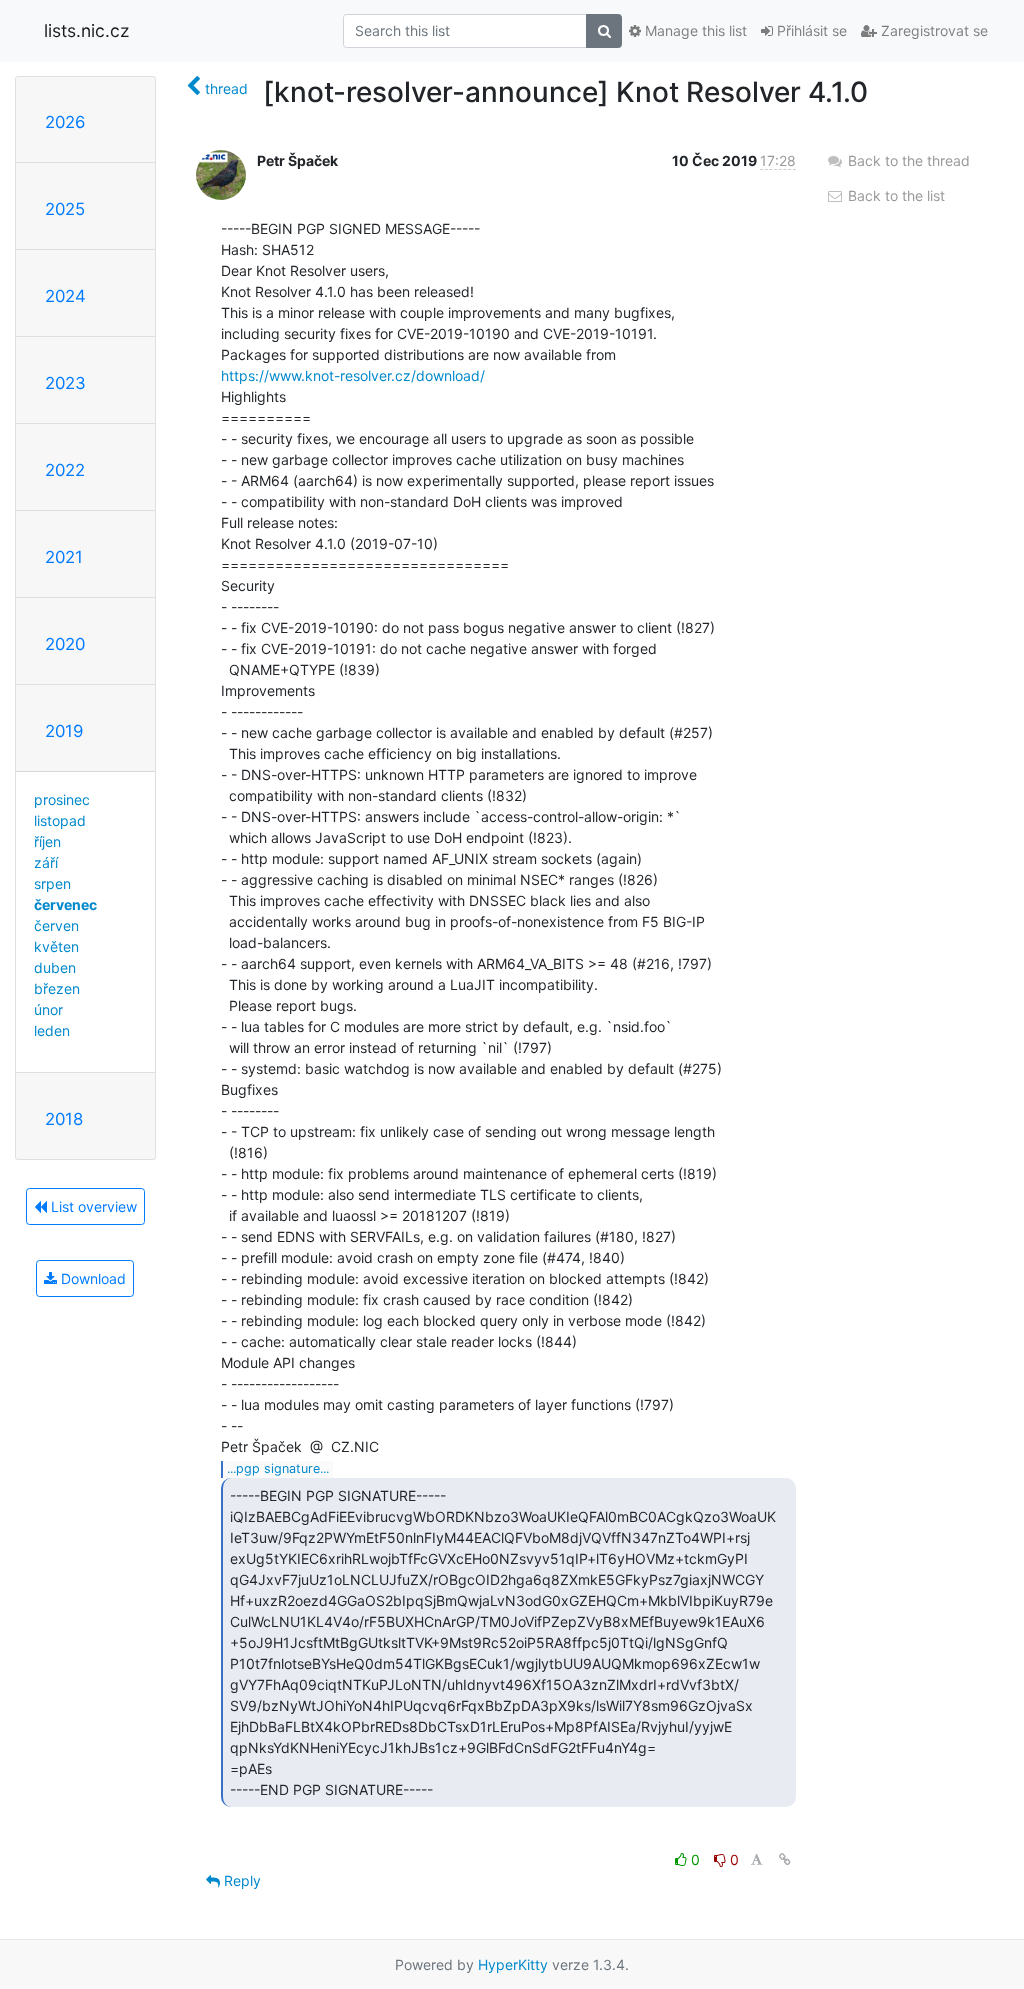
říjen (47, 841)
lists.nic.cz (86, 30)
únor (48, 1009)
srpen (52, 883)
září (46, 862)
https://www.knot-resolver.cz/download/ (353, 375)
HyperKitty (513, 1964)
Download (91, 1278)
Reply (240, 1880)
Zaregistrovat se (932, 30)
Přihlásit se (810, 30)
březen (57, 988)
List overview (92, 1206)
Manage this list (694, 30)
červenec (65, 904)
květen (56, 946)
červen (56, 925)
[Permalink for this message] (785, 1859)
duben (55, 967)
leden (52, 1030)
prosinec (62, 799)
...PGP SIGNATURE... (278, 1468)
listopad (60, 820)
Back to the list (894, 195)
